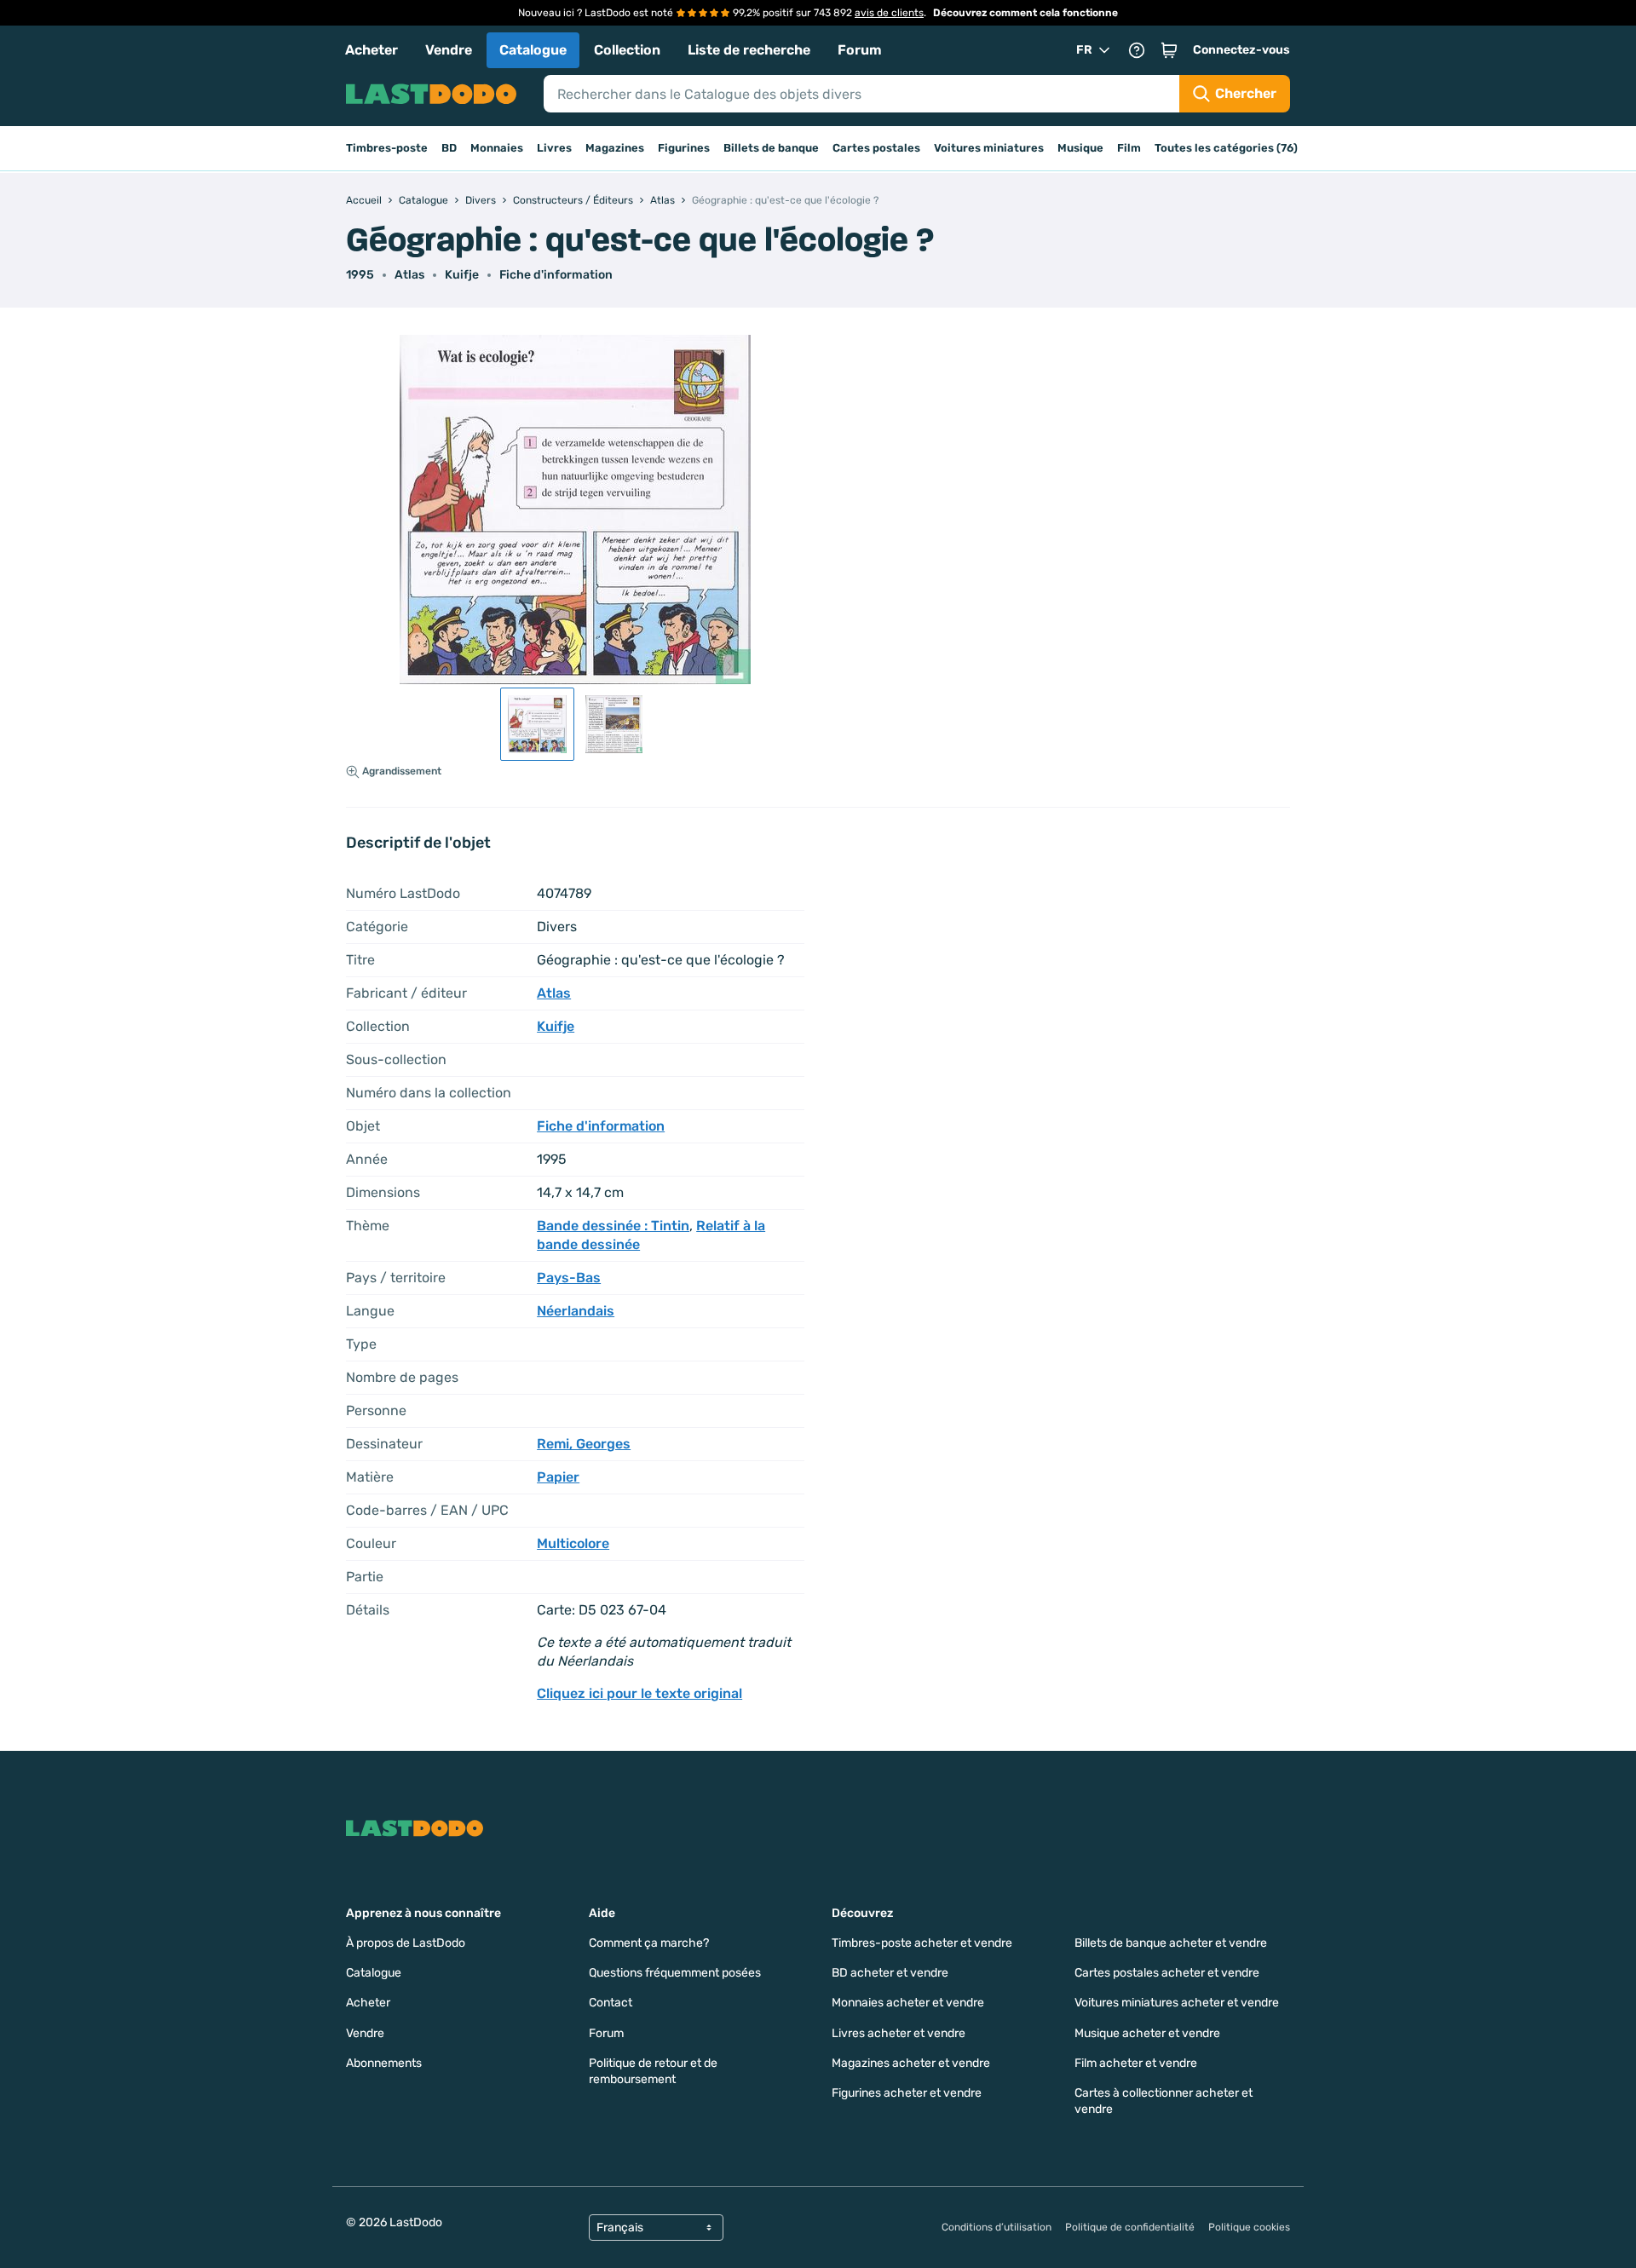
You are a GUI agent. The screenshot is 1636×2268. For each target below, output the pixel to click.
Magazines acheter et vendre (911, 2063)
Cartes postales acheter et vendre (1167, 1973)
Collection (627, 50)
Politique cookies (1249, 2227)
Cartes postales (876, 148)
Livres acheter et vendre (899, 2033)
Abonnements (384, 2063)
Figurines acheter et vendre (907, 2093)
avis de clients (889, 13)
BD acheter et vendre (890, 1973)
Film (1129, 148)
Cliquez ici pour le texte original (639, 1693)
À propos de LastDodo (406, 1943)
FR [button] (1084, 50)
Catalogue (533, 50)
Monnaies (497, 148)
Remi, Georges (584, 1444)
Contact (611, 2003)
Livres (554, 148)
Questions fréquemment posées (675, 1973)
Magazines (615, 148)
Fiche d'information (556, 275)
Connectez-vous (1241, 50)
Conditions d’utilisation (997, 2227)
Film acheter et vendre (1136, 2063)
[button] (1169, 50)
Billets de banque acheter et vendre (1171, 1943)
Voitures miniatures (989, 148)
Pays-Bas (569, 1278)
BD (449, 148)
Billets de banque (771, 148)
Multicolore (573, 1543)
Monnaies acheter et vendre (908, 2003)
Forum (860, 50)
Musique (1080, 148)
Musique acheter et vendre (1147, 2033)
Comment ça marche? (649, 1943)
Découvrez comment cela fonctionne (1025, 13)
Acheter (372, 50)
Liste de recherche (749, 50)
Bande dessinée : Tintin (613, 1226)
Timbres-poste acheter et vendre (922, 1943)
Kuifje (462, 275)
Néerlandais (576, 1311)
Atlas (409, 275)
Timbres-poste (387, 148)
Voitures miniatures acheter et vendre (1177, 2003)
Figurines (684, 148)
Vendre (449, 50)
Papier (558, 1477)
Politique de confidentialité (1130, 2227)
